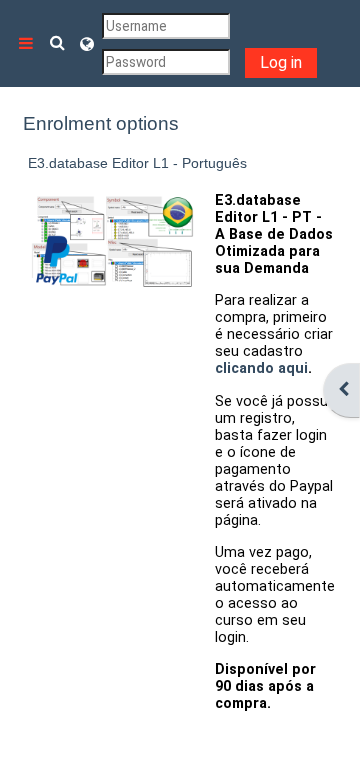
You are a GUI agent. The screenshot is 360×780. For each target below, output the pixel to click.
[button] (58, 43)
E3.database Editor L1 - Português (137, 163)
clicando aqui (261, 368)
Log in (281, 62)
